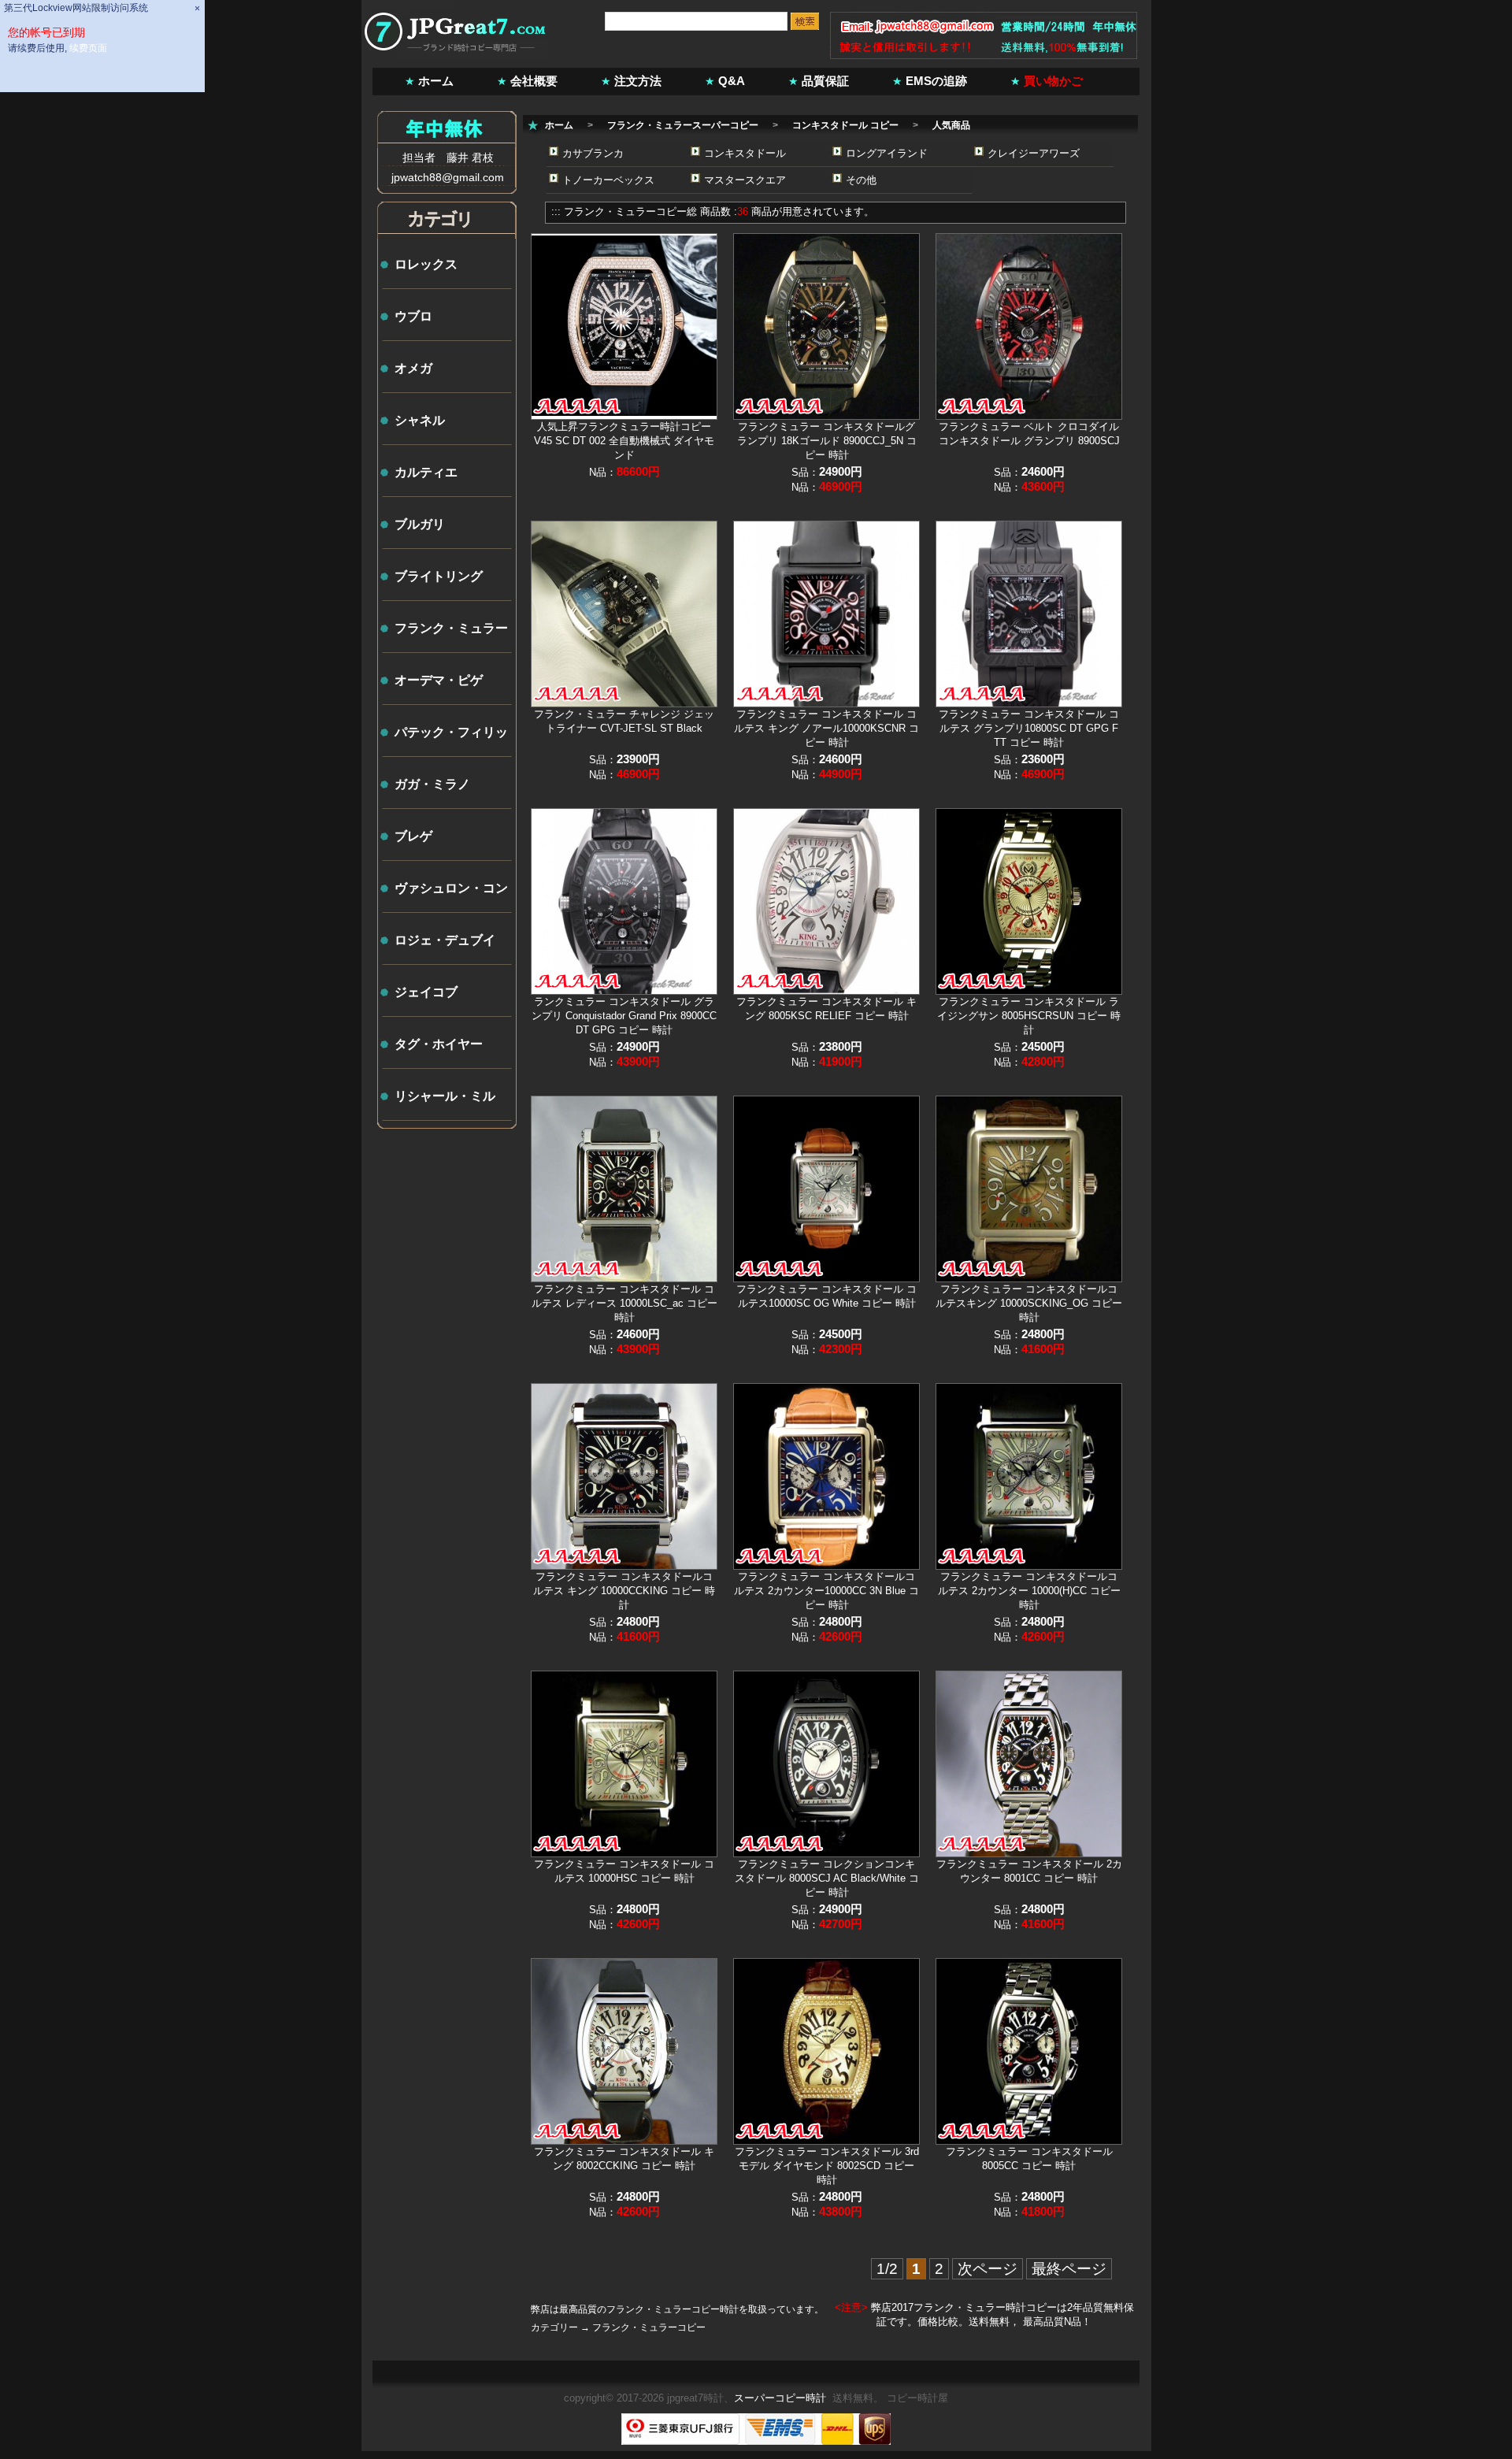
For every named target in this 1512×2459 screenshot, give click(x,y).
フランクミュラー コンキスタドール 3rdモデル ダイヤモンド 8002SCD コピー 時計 (827, 2166)
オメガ (413, 368)
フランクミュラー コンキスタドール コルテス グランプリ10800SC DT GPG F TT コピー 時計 (1029, 728)
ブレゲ (413, 836)
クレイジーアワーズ (1034, 153)
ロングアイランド (887, 153)
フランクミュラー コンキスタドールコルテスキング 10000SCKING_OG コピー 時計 (1029, 1303)
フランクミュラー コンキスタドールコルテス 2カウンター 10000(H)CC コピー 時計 (1029, 1591)
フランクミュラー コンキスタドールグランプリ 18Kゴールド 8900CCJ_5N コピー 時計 (827, 441)
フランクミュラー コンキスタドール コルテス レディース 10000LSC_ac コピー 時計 (624, 1303)
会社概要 (534, 81)
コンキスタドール (745, 153)
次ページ (988, 2269)
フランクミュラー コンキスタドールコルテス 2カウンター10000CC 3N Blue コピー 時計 (826, 1591)
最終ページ (1069, 2269)
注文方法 (638, 81)
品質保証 (825, 81)
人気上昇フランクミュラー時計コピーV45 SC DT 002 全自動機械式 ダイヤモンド (624, 441)
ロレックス (426, 264)
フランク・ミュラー (451, 628)
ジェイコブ (426, 992)
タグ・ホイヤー (439, 1044)
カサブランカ (593, 153)
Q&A (732, 81)
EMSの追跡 (936, 81)
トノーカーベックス (608, 180)
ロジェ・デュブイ (445, 940)
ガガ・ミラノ (432, 784)
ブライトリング (439, 576)
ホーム (436, 81)
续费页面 (88, 48)
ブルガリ (420, 524)
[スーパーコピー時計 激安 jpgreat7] (456, 57)
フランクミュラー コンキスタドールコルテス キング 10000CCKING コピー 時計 (624, 1591)
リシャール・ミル (445, 1096)
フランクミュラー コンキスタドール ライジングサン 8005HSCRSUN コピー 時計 (1029, 1016)
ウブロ (413, 316)
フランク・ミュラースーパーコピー (683, 125)
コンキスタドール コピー (845, 125)
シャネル (420, 420)
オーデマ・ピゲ (439, 680)
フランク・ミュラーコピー (625, 211)
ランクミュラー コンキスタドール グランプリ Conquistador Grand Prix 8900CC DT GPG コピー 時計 (624, 1016)
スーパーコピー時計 (780, 2398)
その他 (861, 180)
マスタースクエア (745, 180)
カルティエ (426, 472)
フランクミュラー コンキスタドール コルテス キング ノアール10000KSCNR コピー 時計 (826, 728)
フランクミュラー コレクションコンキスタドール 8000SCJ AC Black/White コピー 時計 (827, 1878)
